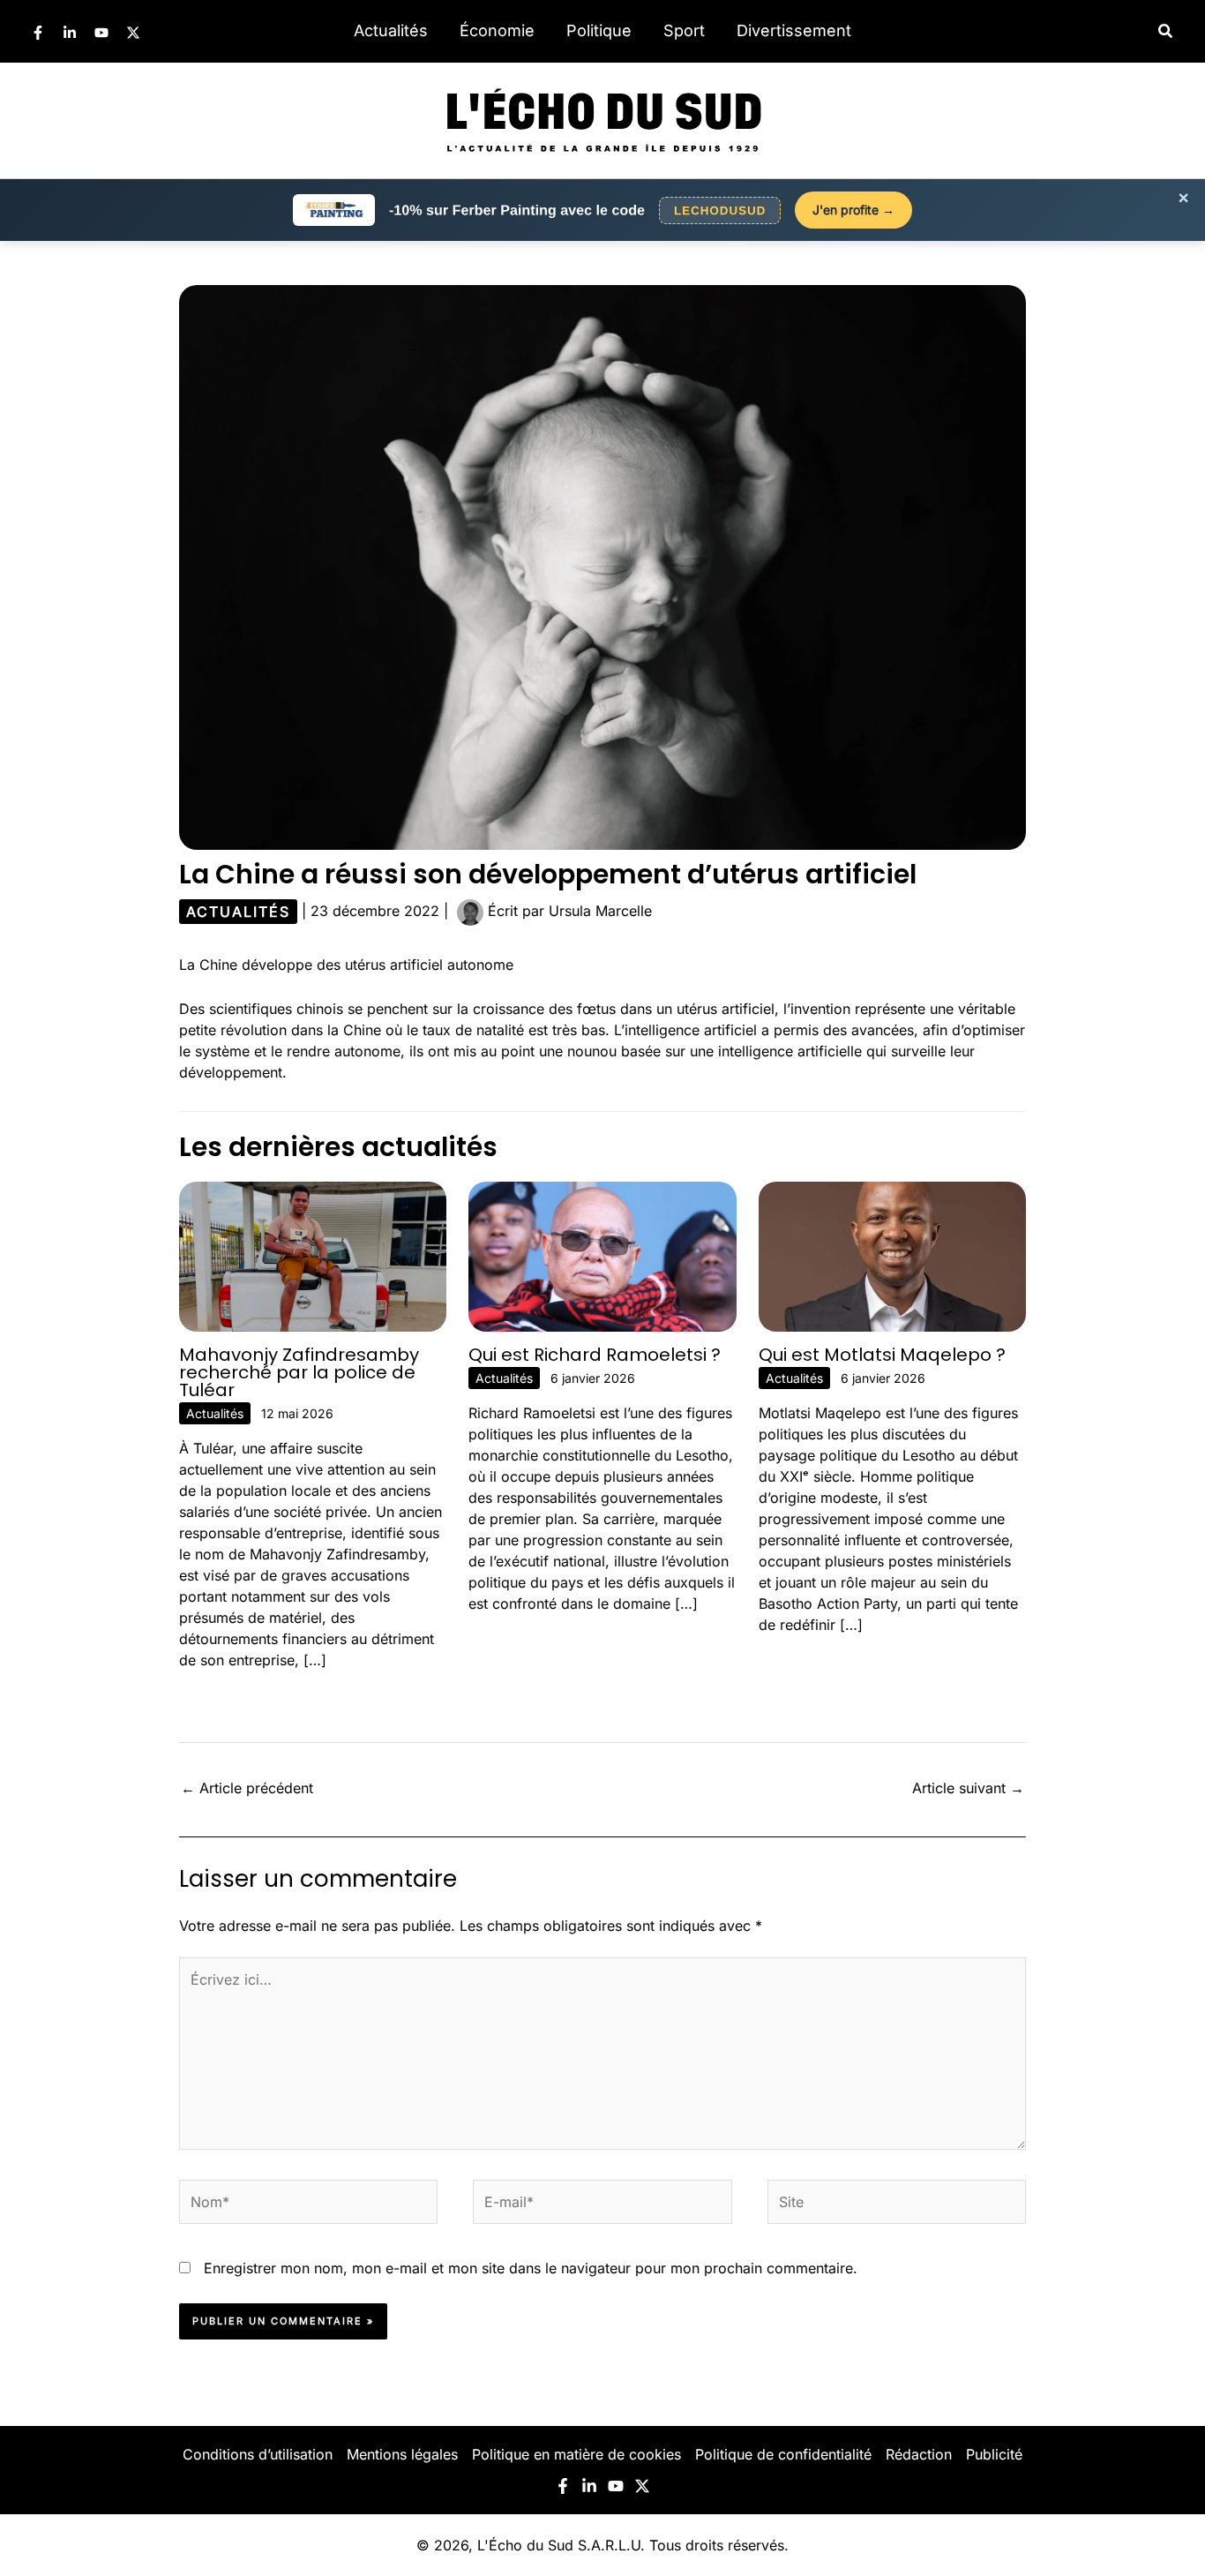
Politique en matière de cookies (576, 2454)
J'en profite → (853, 210)
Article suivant (968, 1788)
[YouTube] (101, 33)
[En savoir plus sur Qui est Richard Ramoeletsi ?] (602, 1255)
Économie (497, 30)
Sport (684, 30)
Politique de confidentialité (783, 2454)
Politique (599, 30)
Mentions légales (402, 2454)
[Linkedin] (70, 33)
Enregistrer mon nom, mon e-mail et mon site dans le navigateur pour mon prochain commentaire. (531, 2268)
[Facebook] (38, 33)
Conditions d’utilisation (258, 2454)
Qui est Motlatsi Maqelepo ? (882, 1355)
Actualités (391, 30)
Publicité (994, 2454)
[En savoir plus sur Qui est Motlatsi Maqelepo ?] (892, 1255)
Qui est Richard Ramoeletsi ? (595, 1355)
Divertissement (794, 30)
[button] (1166, 31)
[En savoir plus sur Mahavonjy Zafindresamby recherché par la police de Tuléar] (313, 1255)
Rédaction (919, 2454)
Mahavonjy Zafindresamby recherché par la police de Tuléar (299, 1372)
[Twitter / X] (133, 33)
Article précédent (247, 1788)
